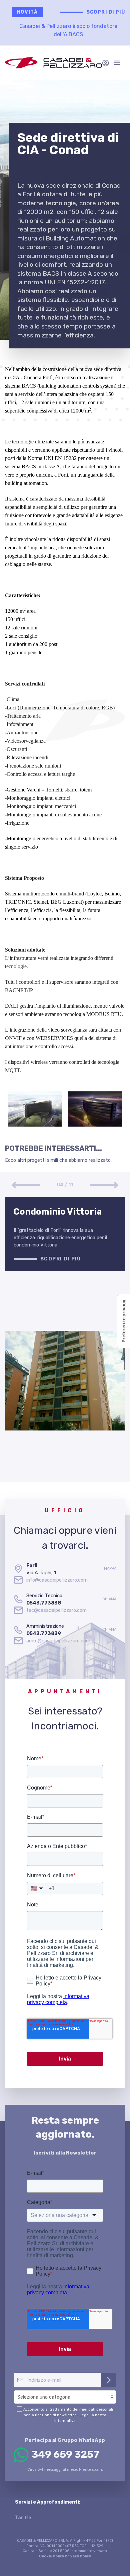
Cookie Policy (51, 2556)
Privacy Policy (78, 2556)
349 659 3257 (65, 2454)
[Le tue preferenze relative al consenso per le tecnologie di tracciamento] (124, 1321)
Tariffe (23, 2518)
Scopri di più (106, 12)
